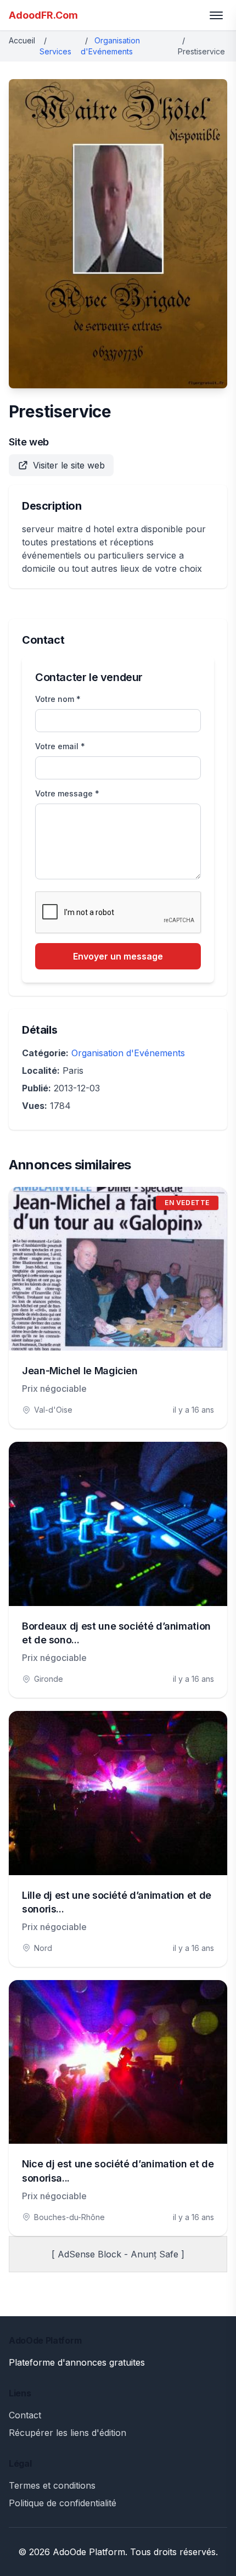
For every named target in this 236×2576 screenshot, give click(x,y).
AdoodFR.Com (43, 15)
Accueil (22, 40)
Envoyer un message (118, 956)
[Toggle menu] (216, 15)
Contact (25, 2415)
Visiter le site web (69, 465)
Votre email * (60, 746)
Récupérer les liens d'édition (68, 2433)
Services (55, 51)
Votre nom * (58, 699)
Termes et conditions (52, 2485)
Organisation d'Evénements (128, 1053)
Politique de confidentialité (63, 2503)
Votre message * (67, 793)
